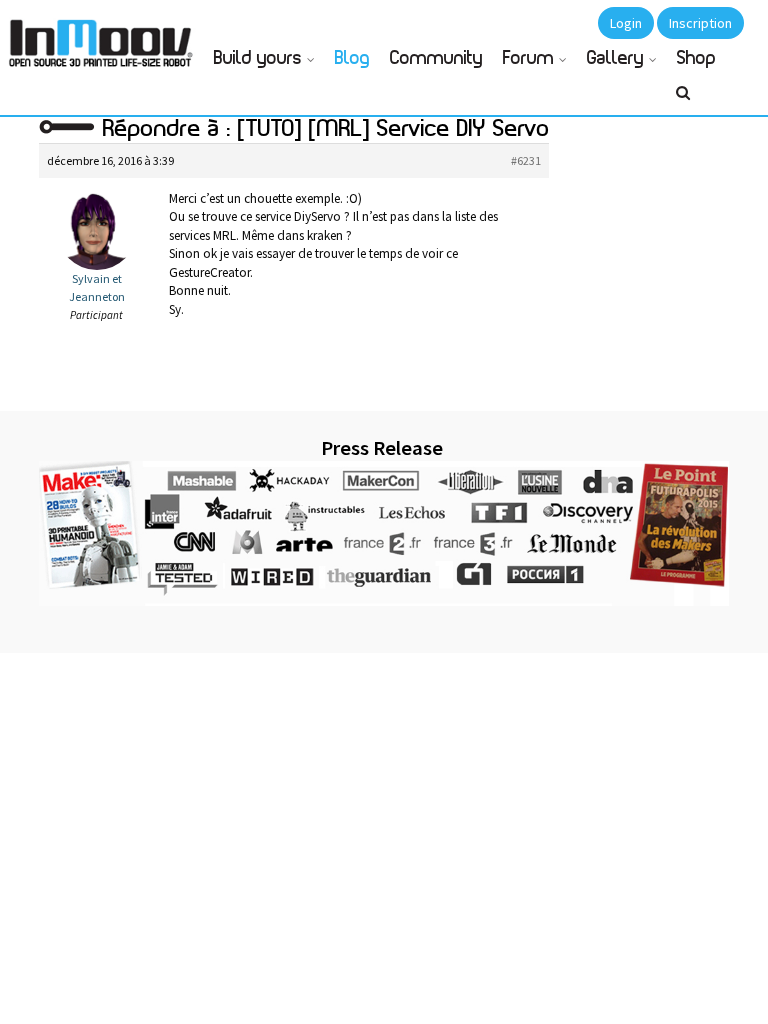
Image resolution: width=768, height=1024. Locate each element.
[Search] (683, 101)
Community (436, 59)
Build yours (258, 59)
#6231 (526, 160)
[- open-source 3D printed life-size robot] (104, 37)
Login (626, 23)
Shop (696, 59)
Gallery (615, 59)
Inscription (700, 23)
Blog (352, 59)
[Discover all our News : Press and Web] (384, 533)
